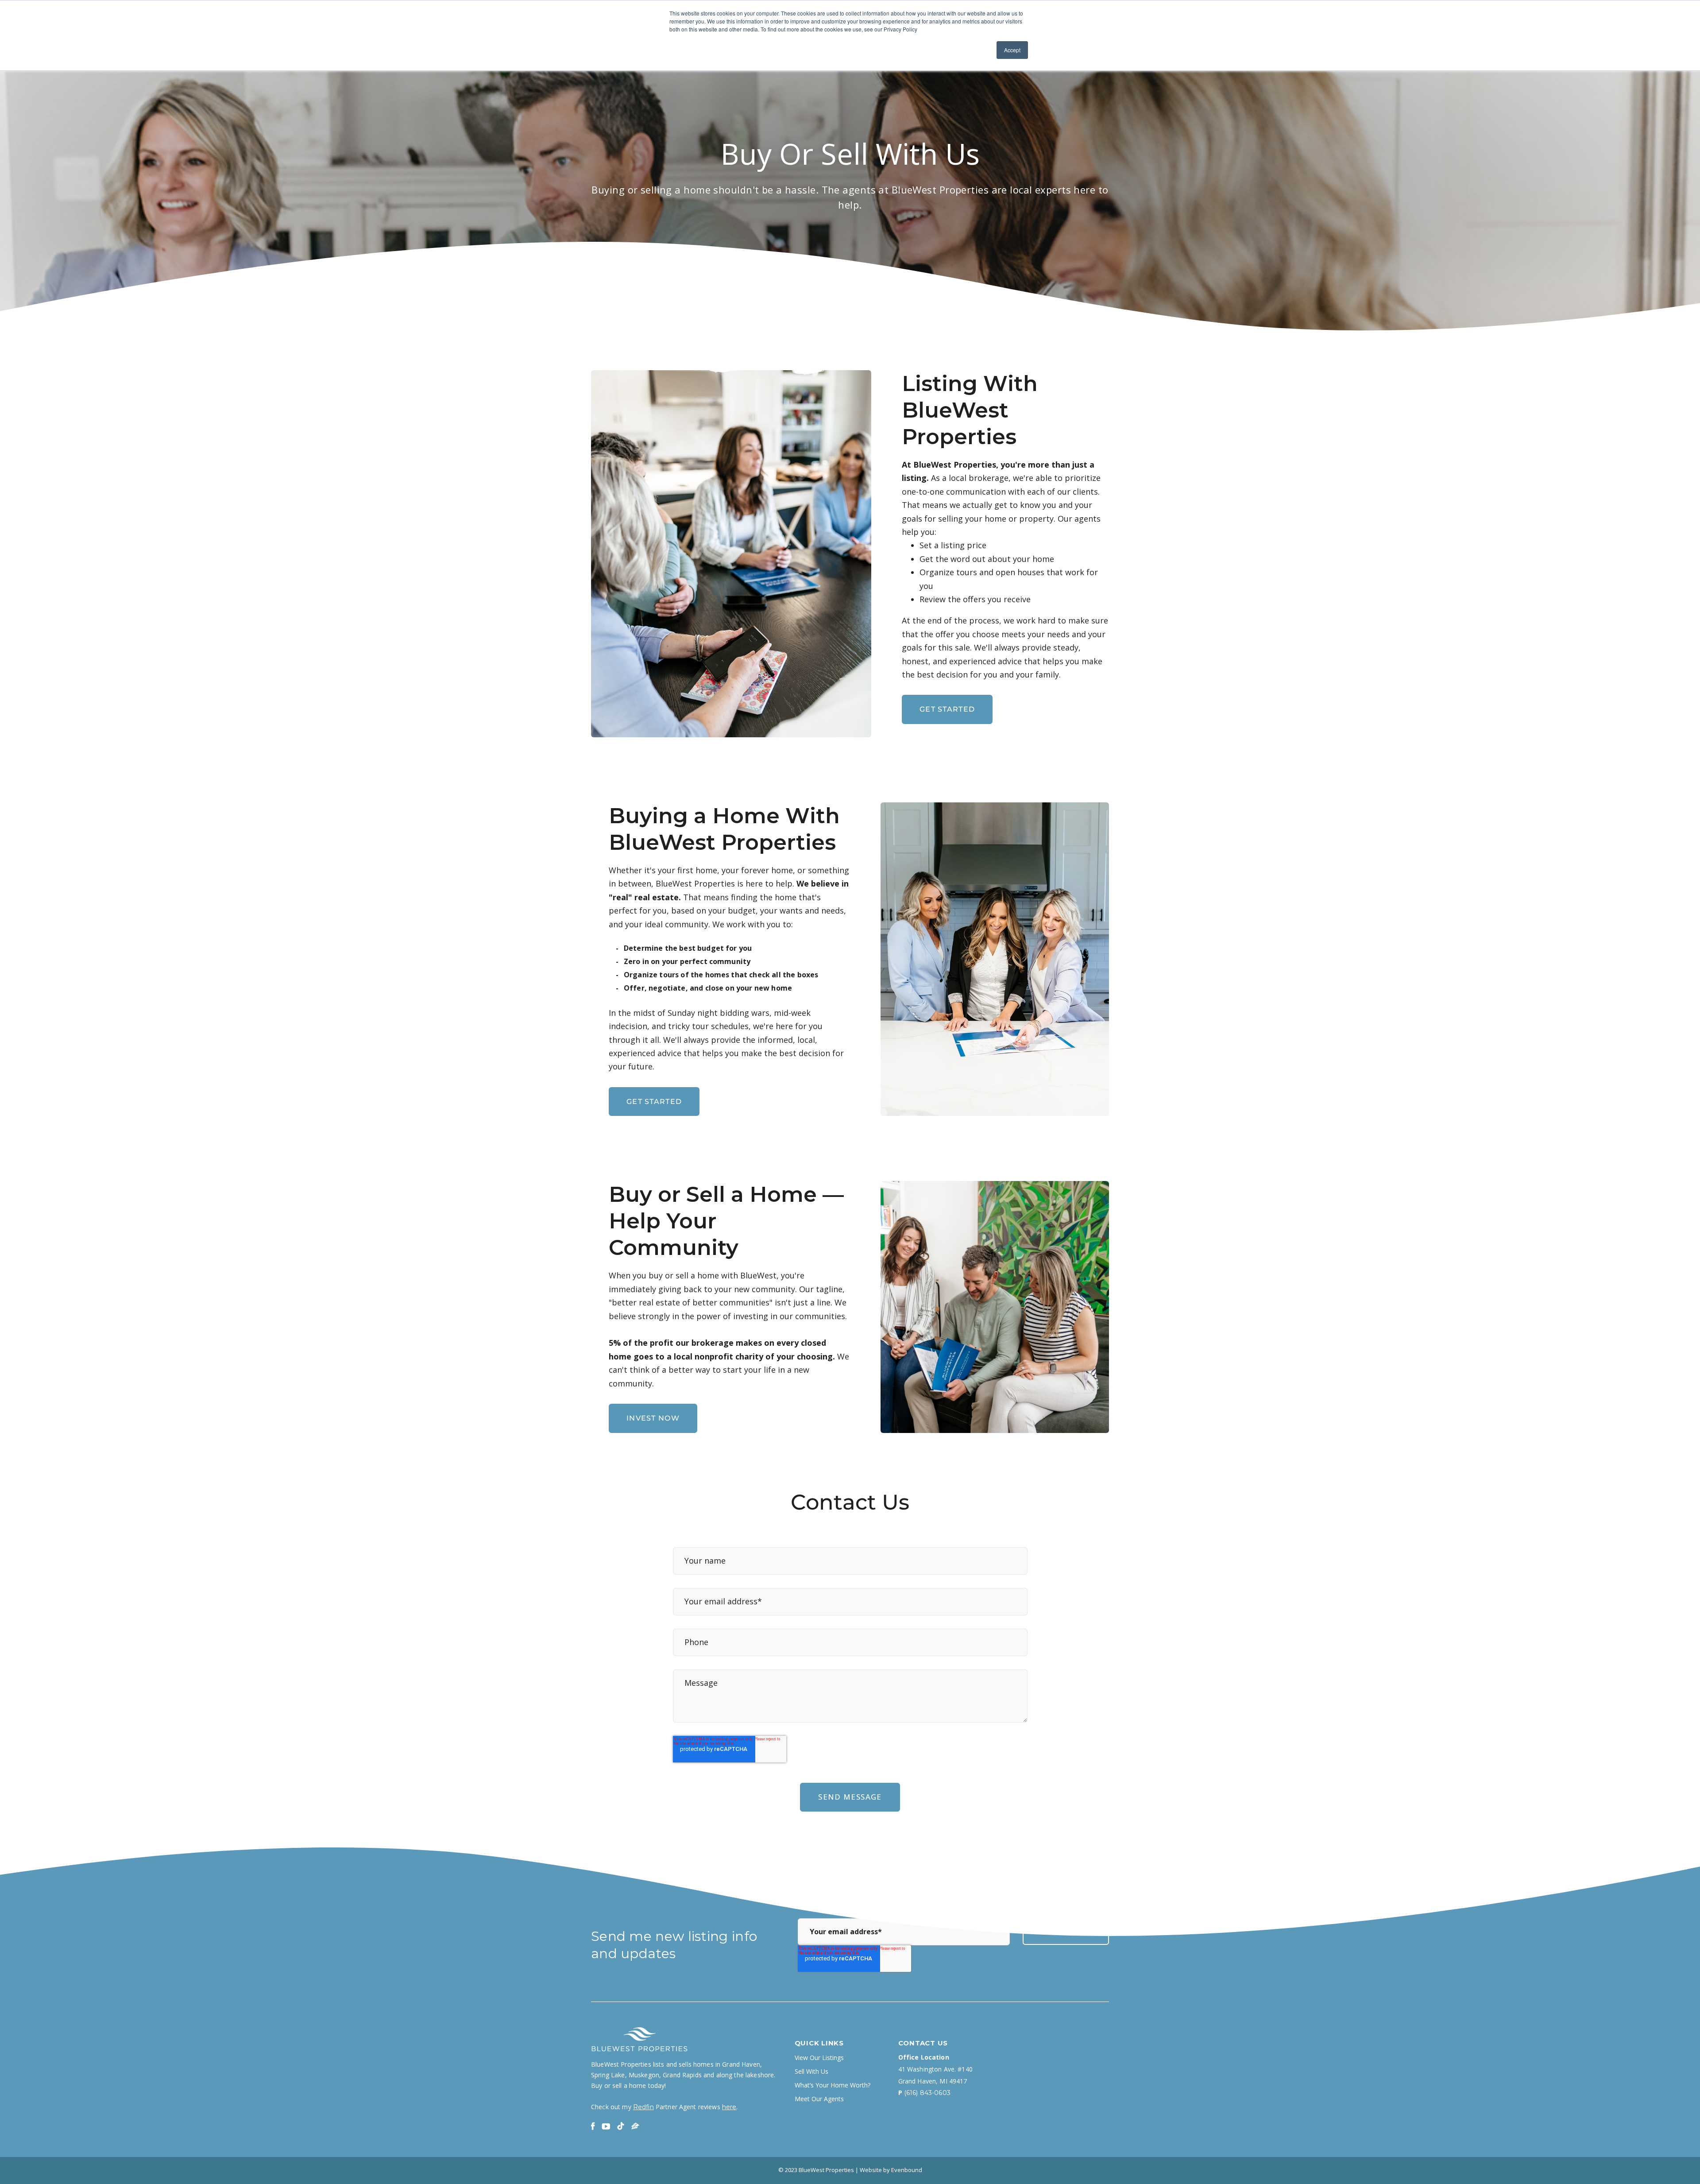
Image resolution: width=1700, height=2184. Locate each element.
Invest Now (653, 1418)
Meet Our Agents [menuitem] (819, 2099)
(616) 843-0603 (927, 2093)
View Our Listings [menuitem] (819, 2058)
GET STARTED (947, 709)
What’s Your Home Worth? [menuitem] (833, 2085)
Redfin (643, 2107)
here (729, 2107)
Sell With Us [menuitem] (811, 2072)
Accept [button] (1012, 50)
